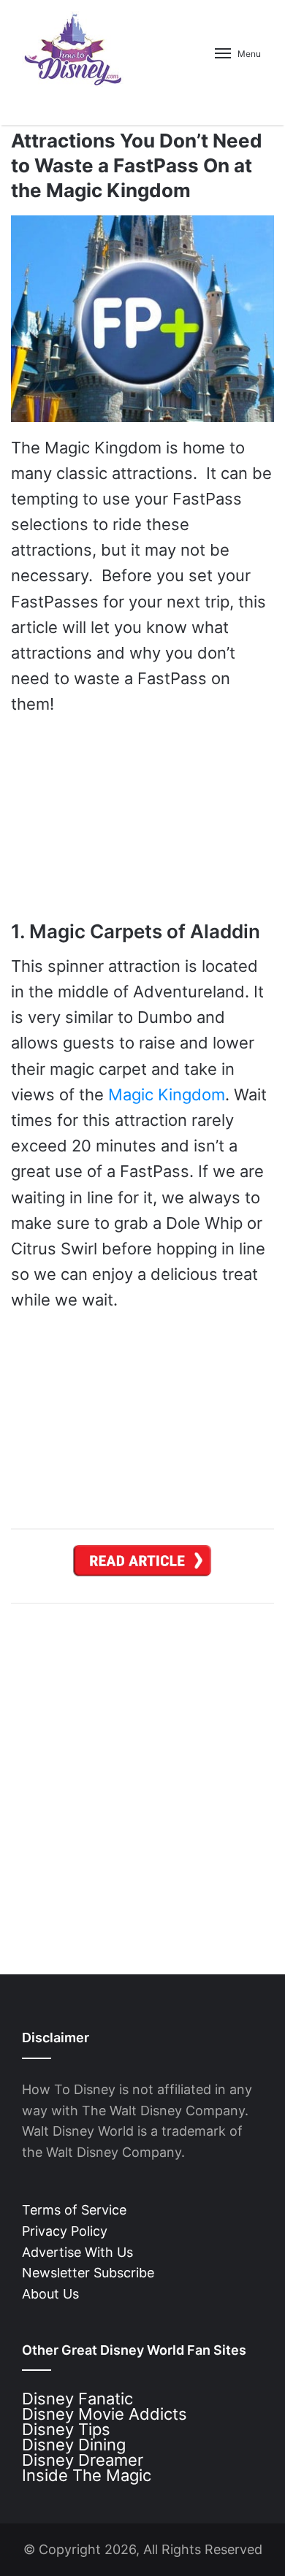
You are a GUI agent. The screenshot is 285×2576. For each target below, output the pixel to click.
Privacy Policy (65, 2231)
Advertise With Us (77, 2252)
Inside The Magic (87, 2475)
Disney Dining (74, 2445)
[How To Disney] (73, 49)
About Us (50, 2294)
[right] (142, 1566)
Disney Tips (66, 2429)
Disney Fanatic (77, 2399)
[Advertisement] (142, 1778)
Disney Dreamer (83, 2460)
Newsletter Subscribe (88, 2273)
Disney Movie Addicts (104, 2414)
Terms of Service (74, 2210)
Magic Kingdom (167, 1095)
